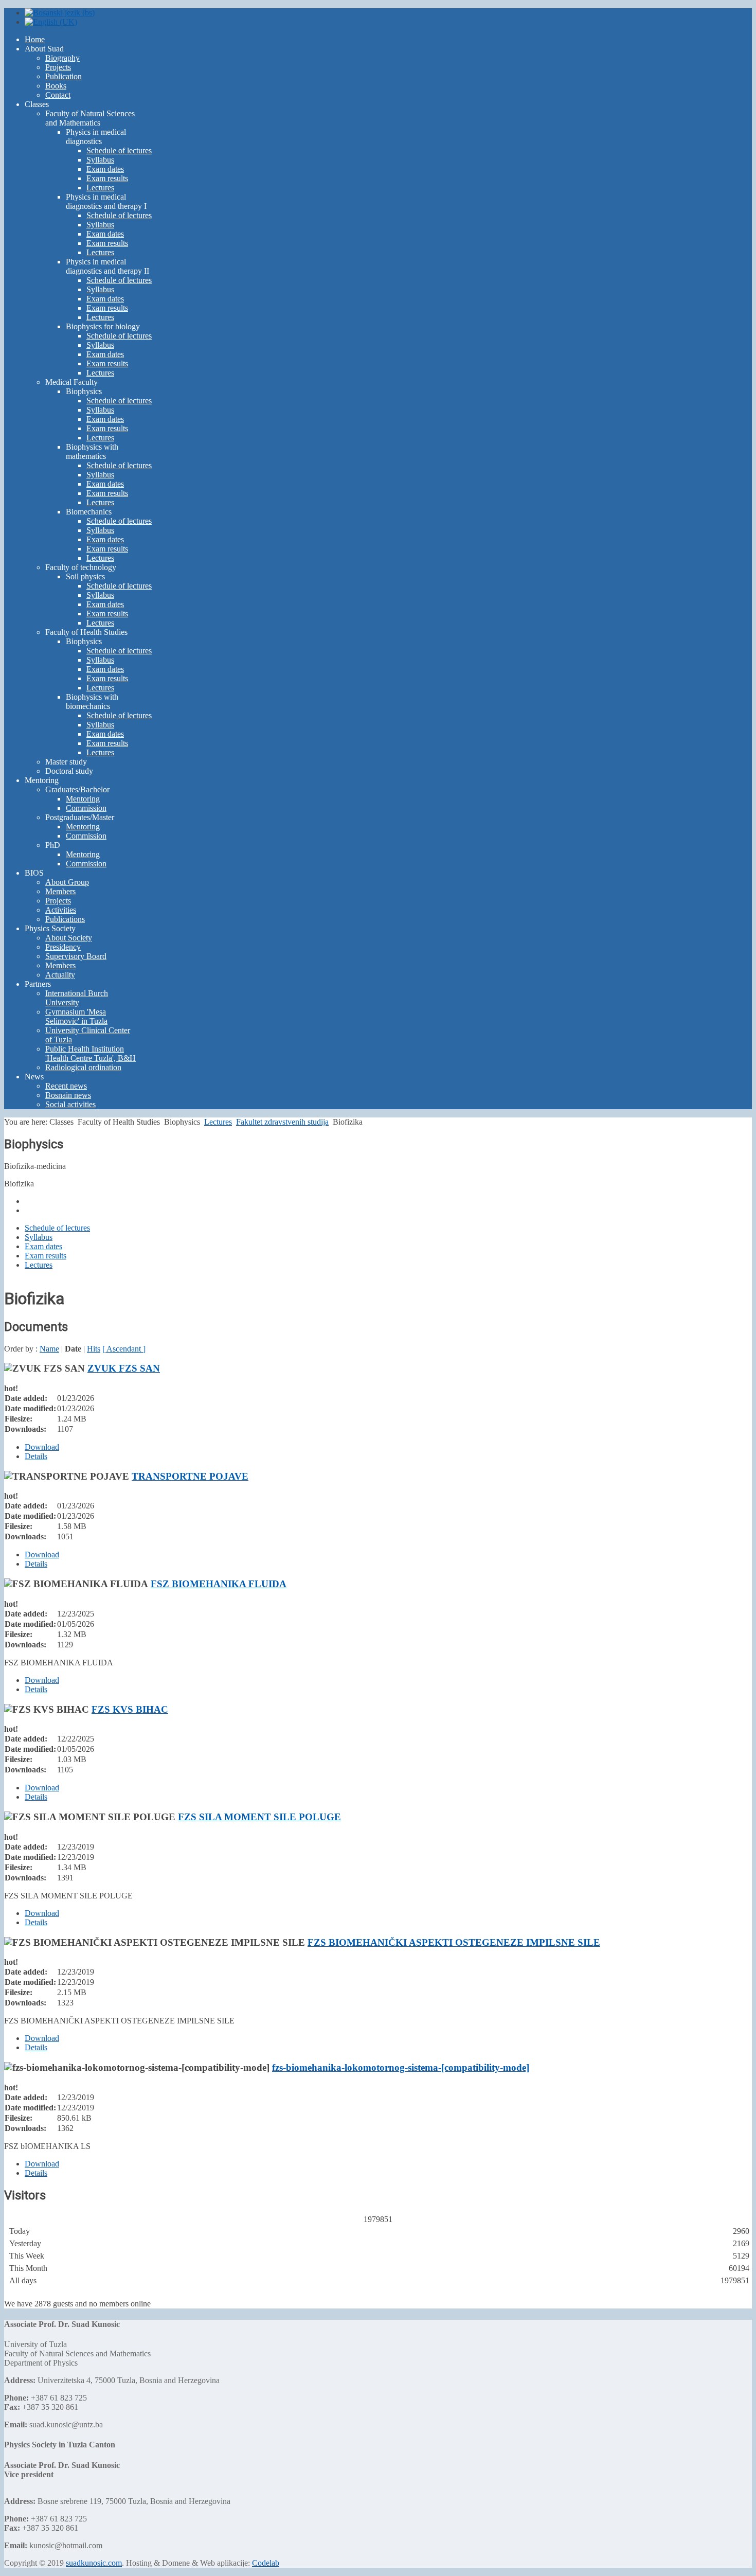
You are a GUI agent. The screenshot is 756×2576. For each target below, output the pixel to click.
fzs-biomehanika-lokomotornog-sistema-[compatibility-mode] (401, 2067)
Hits (94, 1349)
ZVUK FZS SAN (124, 1368)
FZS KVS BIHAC (130, 1709)
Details (36, 1456)
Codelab (266, 2563)
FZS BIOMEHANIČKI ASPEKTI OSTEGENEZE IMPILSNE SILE (454, 1942)
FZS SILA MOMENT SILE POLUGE (259, 1817)
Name (49, 1349)
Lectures (218, 1122)
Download (42, 1447)
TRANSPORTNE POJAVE (190, 1476)
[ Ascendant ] (124, 1349)
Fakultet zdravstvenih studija (282, 1122)
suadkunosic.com (94, 2563)
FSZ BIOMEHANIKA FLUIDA (219, 1584)
